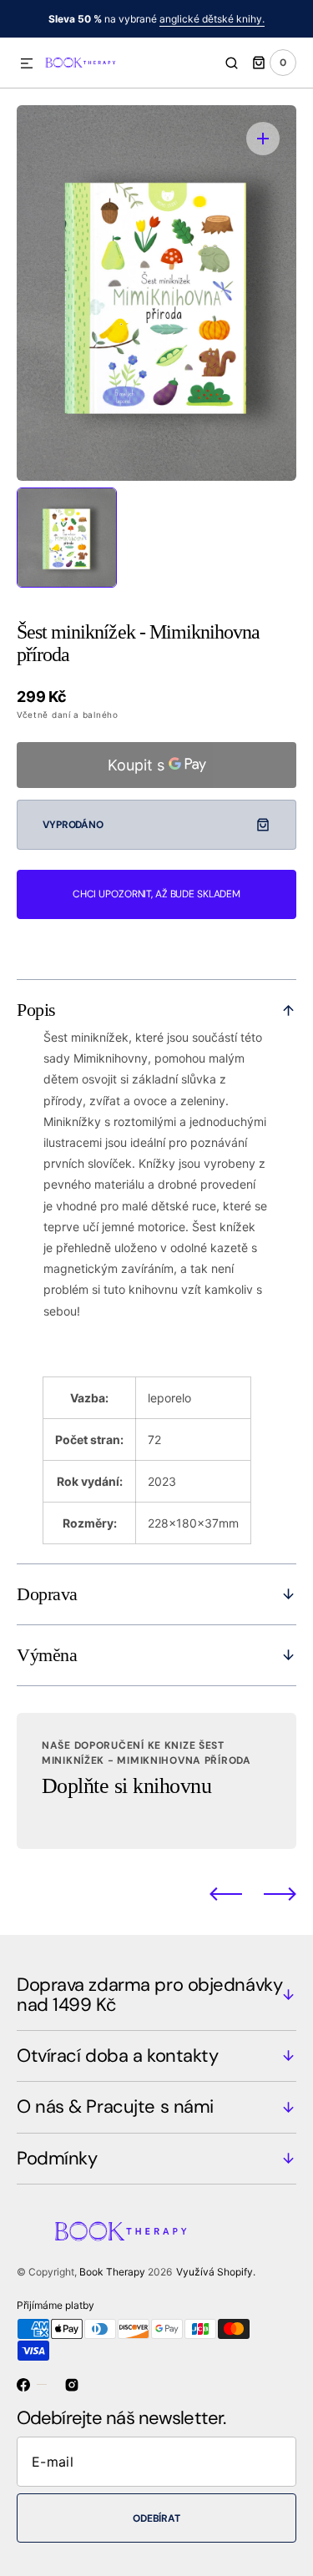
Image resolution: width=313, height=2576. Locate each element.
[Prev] (226, 1894)
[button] (27, 64)
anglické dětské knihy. (212, 19)
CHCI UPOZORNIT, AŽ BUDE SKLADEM (156, 894)
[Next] (280, 1894)
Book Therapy (112, 2272)
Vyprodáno (73, 825)
